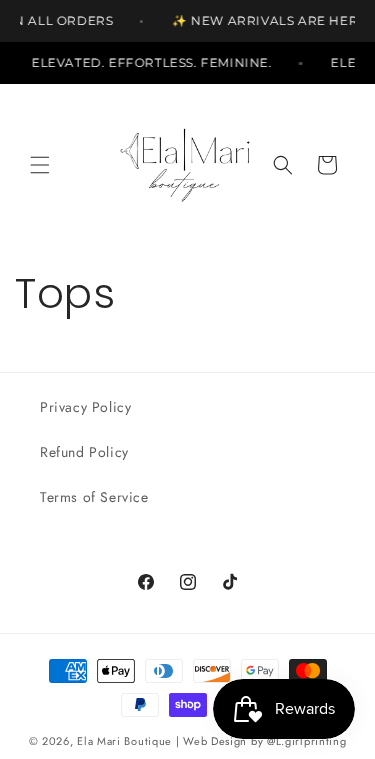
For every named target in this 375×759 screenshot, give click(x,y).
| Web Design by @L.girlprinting (261, 741)
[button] (40, 165)
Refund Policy (84, 452)
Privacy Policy (85, 407)
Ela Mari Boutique (124, 741)
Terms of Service (94, 497)
